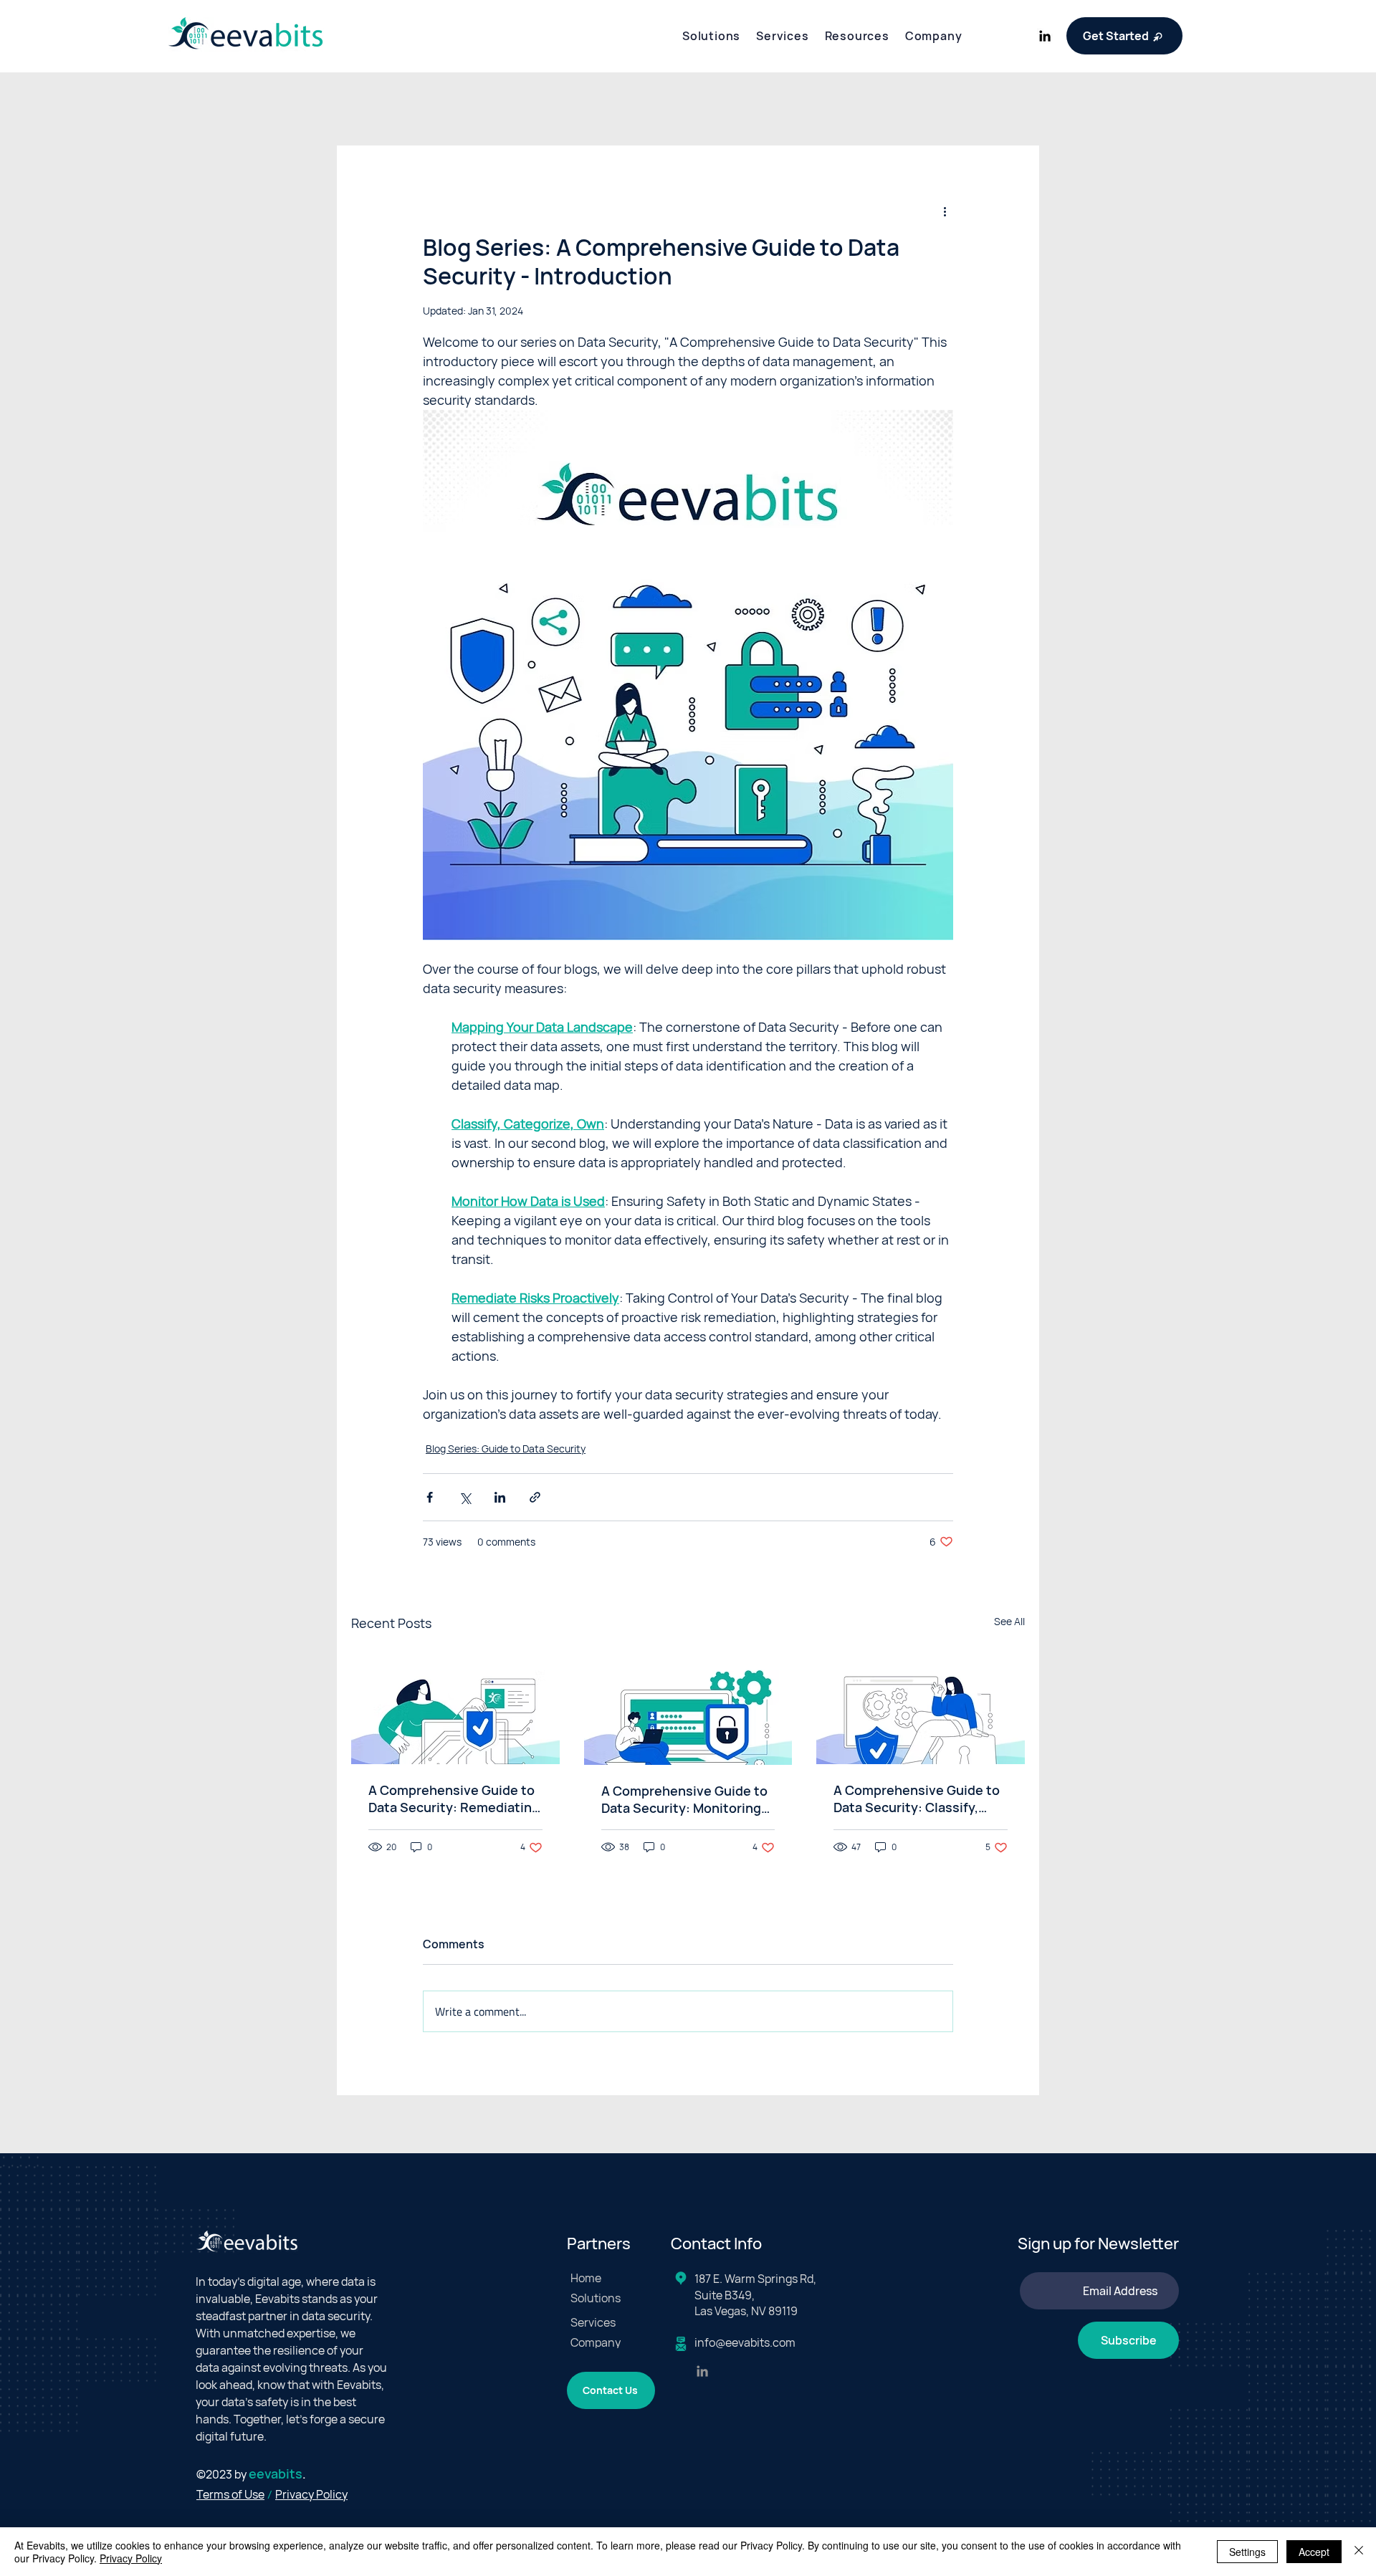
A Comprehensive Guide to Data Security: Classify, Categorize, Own (917, 1799)
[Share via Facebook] (430, 1497)
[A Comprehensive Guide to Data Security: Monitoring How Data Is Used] (688, 1706)
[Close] (1359, 2552)
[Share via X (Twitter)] (465, 1497)
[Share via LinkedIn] (500, 1497)
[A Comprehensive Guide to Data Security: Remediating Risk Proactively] (455, 1706)
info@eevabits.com (745, 2342)
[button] (711, 36)
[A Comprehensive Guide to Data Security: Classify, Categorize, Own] (921, 1706)
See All (1009, 1621)
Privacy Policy (131, 2558)
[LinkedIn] (1045, 36)
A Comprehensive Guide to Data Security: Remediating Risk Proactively (454, 1799)
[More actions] (945, 211)
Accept (1314, 2552)
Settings (1247, 2552)
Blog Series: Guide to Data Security (506, 1449)
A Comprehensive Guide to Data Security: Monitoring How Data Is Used (684, 1799)
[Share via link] (535, 1497)
